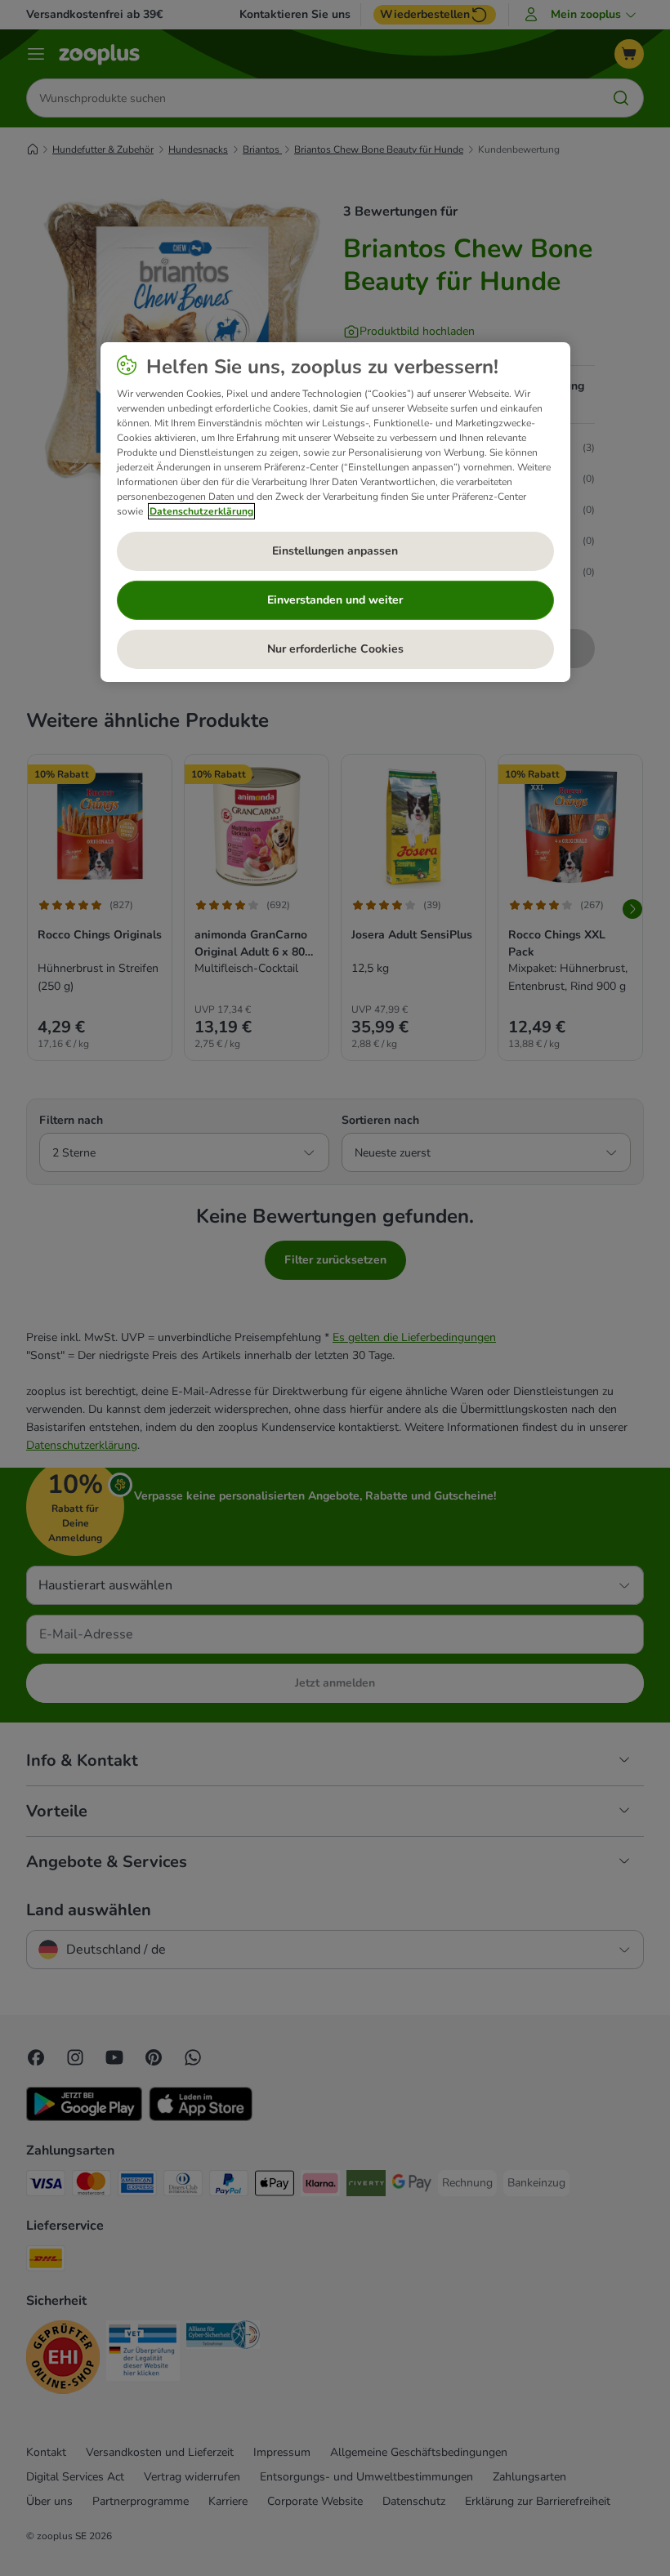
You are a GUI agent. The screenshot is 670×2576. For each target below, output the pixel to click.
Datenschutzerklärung (201, 511)
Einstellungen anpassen (335, 551)
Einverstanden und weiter (335, 600)
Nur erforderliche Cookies (335, 649)
